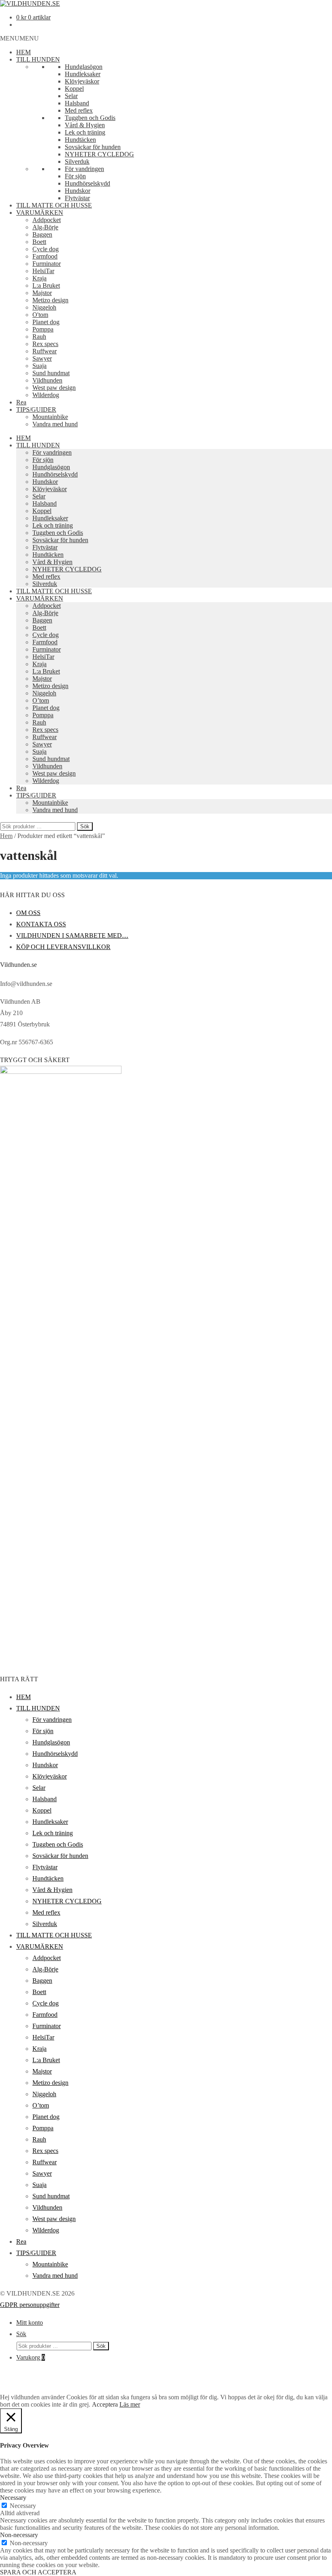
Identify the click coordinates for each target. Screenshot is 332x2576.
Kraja (39, 278)
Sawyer (42, 358)
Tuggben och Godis (90, 118)
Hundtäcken (80, 140)
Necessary (23, 2506)
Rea (21, 402)
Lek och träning (85, 132)
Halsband (77, 103)
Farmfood (45, 256)
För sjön (75, 176)
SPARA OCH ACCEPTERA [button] (38, 2572)
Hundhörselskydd (87, 183)
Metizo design (50, 300)
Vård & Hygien (85, 125)
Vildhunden (47, 380)
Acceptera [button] (105, 2404)
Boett (39, 242)
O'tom (40, 315)
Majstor (42, 293)
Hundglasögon (84, 67)
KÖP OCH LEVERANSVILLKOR (63, 947)
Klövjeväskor (82, 81)
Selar (71, 96)
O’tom (41, 700)
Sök (85, 826)
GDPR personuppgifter (30, 2305)
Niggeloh (44, 307)
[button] (19, 38)
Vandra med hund (55, 424)
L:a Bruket (46, 285)
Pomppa (43, 329)
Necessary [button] (13, 2498)
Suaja (39, 366)
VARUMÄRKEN (40, 213)
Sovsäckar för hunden (93, 147)
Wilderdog (46, 395)
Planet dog (46, 322)
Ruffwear (45, 351)
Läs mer (130, 2404)
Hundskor (78, 191)
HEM (23, 52)
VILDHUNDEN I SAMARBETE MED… (72, 935)
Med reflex (79, 110)
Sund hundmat (51, 373)
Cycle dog (46, 249)
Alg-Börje (45, 227)
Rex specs (45, 344)
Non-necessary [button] (19, 2535)
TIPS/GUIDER (36, 409)
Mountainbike (50, 417)
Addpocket (47, 220)
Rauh (39, 337)
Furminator (47, 264)
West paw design (54, 388)
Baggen (42, 234)
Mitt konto (30, 2323)
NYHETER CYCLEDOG (99, 154)
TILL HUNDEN (38, 59)
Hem (6, 836)
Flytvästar (77, 198)
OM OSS (28, 913)
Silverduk (77, 161)
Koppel (74, 89)
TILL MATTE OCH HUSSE (54, 205)
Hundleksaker (83, 74)
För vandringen (84, 169)
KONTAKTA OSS (41, 924)
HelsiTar (43, 271)
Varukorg (31, 2357)
